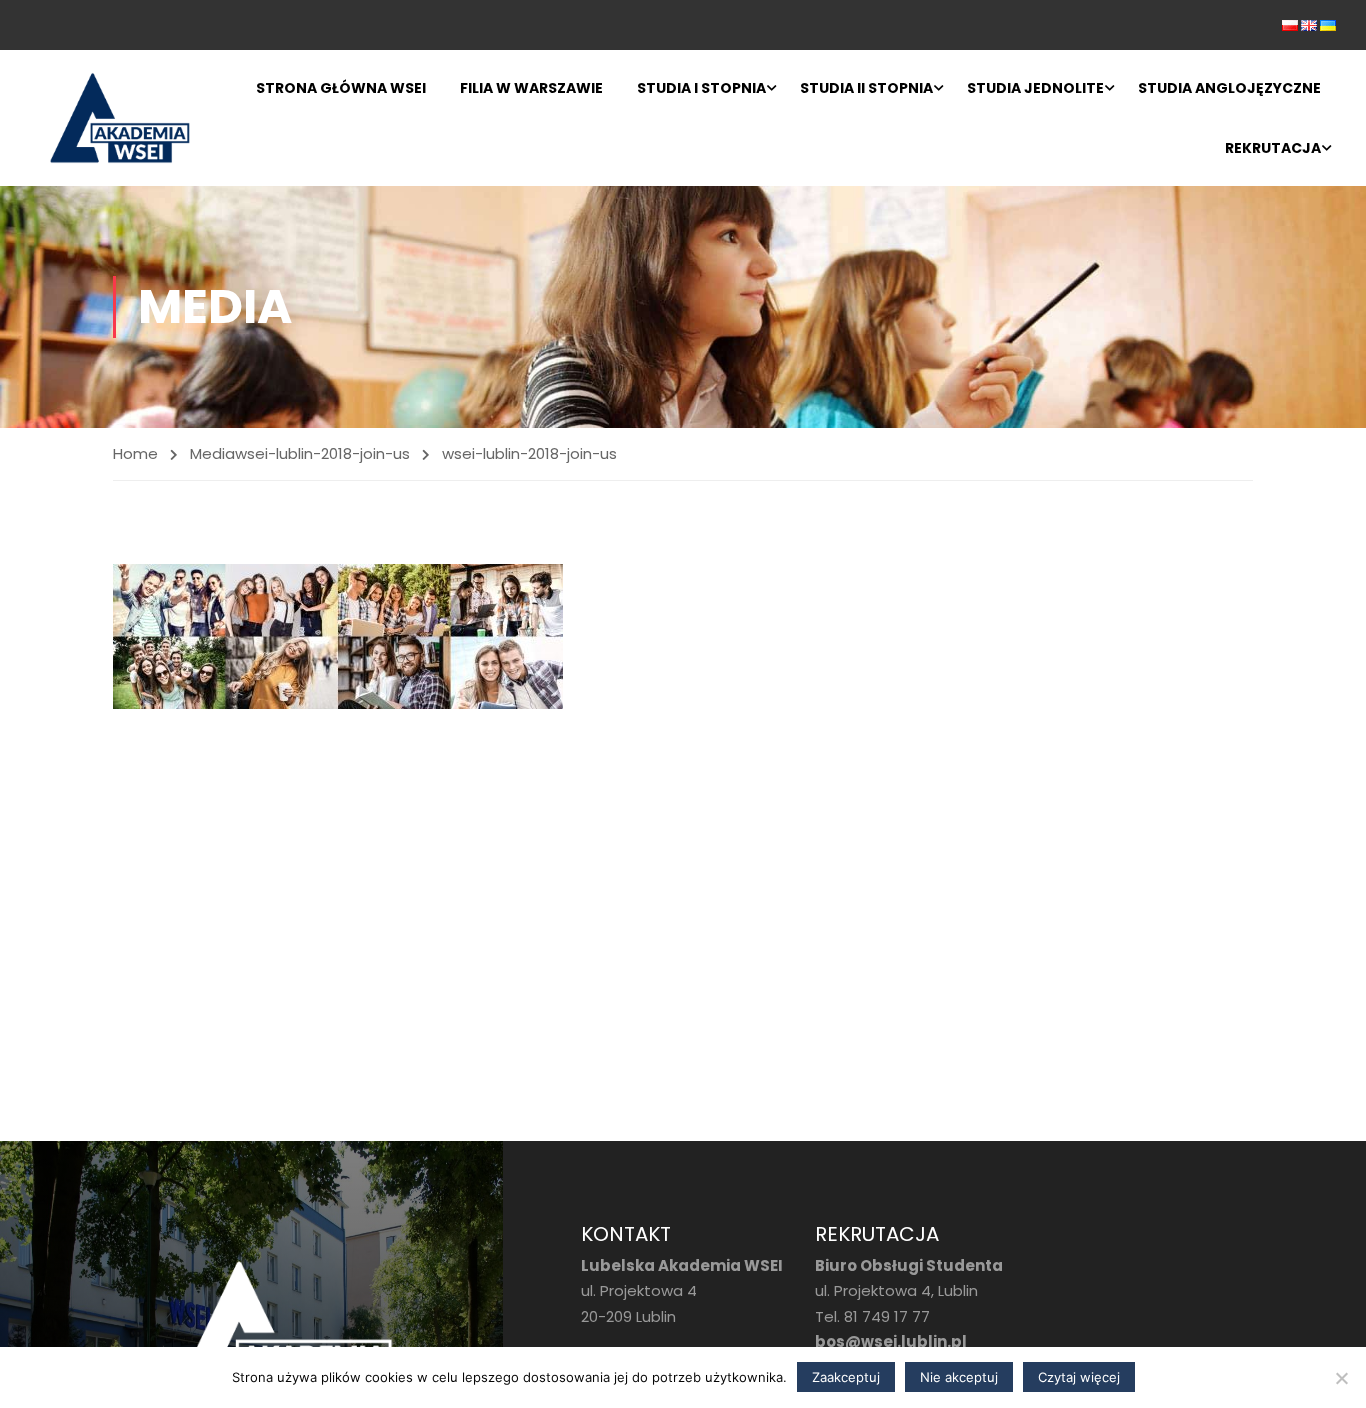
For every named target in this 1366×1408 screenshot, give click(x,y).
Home (135, 453)
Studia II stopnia (866, 88)
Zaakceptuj (846, 1377)
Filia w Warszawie (531, 88)
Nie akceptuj (959, 1377)
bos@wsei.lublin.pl (891, 1341)
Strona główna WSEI (341, 88)
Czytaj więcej (1079, 1377)
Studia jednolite (1035, 88)
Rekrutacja (1273, 148)
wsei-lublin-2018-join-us (322, 453)
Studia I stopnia (701, 88)
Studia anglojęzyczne (1229, 88)
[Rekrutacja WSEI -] (120, 118)
